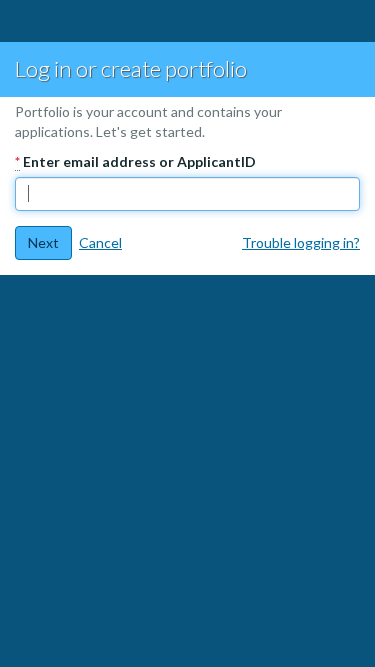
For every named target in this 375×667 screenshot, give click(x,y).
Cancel (100, 242)
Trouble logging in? (301, 242)
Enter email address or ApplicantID (135, 161)
